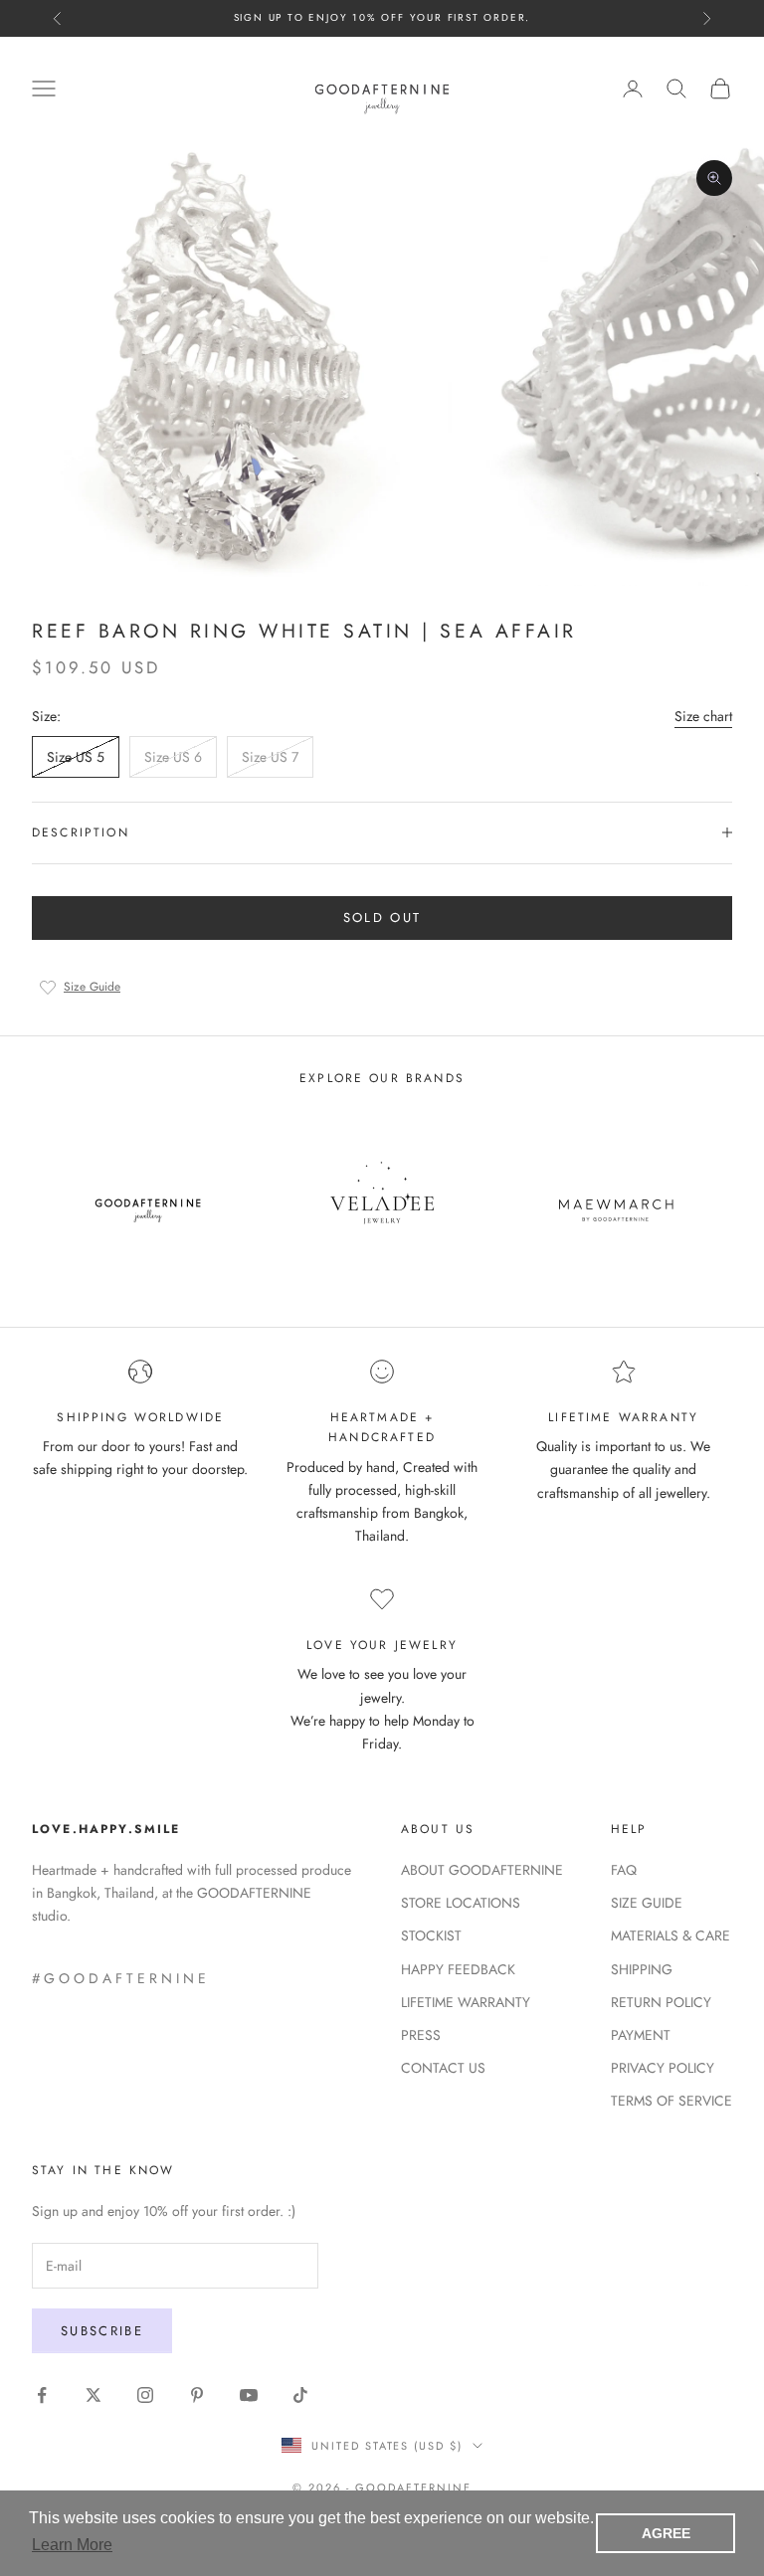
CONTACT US (443, 2068)
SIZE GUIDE (647, 1903)
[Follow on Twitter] (94, 2395)
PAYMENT (641, 2035)
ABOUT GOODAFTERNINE (482, 1870)
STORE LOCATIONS (461, 1903)
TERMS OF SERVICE (671, 2101)
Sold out (382, 918)
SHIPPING (642, 1969)
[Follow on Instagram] (145, 2395)
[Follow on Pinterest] (197, 2395)
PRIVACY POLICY (663, 2068)
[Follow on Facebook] (42, 2395)
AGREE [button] (666, 2533)
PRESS (421, 2035)
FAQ (624, 1870)
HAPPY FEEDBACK (458, 1969)
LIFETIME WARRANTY (466, 2002)
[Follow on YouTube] (249, 2395)
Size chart (703, 716)
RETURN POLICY (661, 2002)
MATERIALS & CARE (670, 1935)
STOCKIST (431, 1935)
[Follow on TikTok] (300, 2395)
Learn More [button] (72, 2545)
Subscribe (102, 2331)
